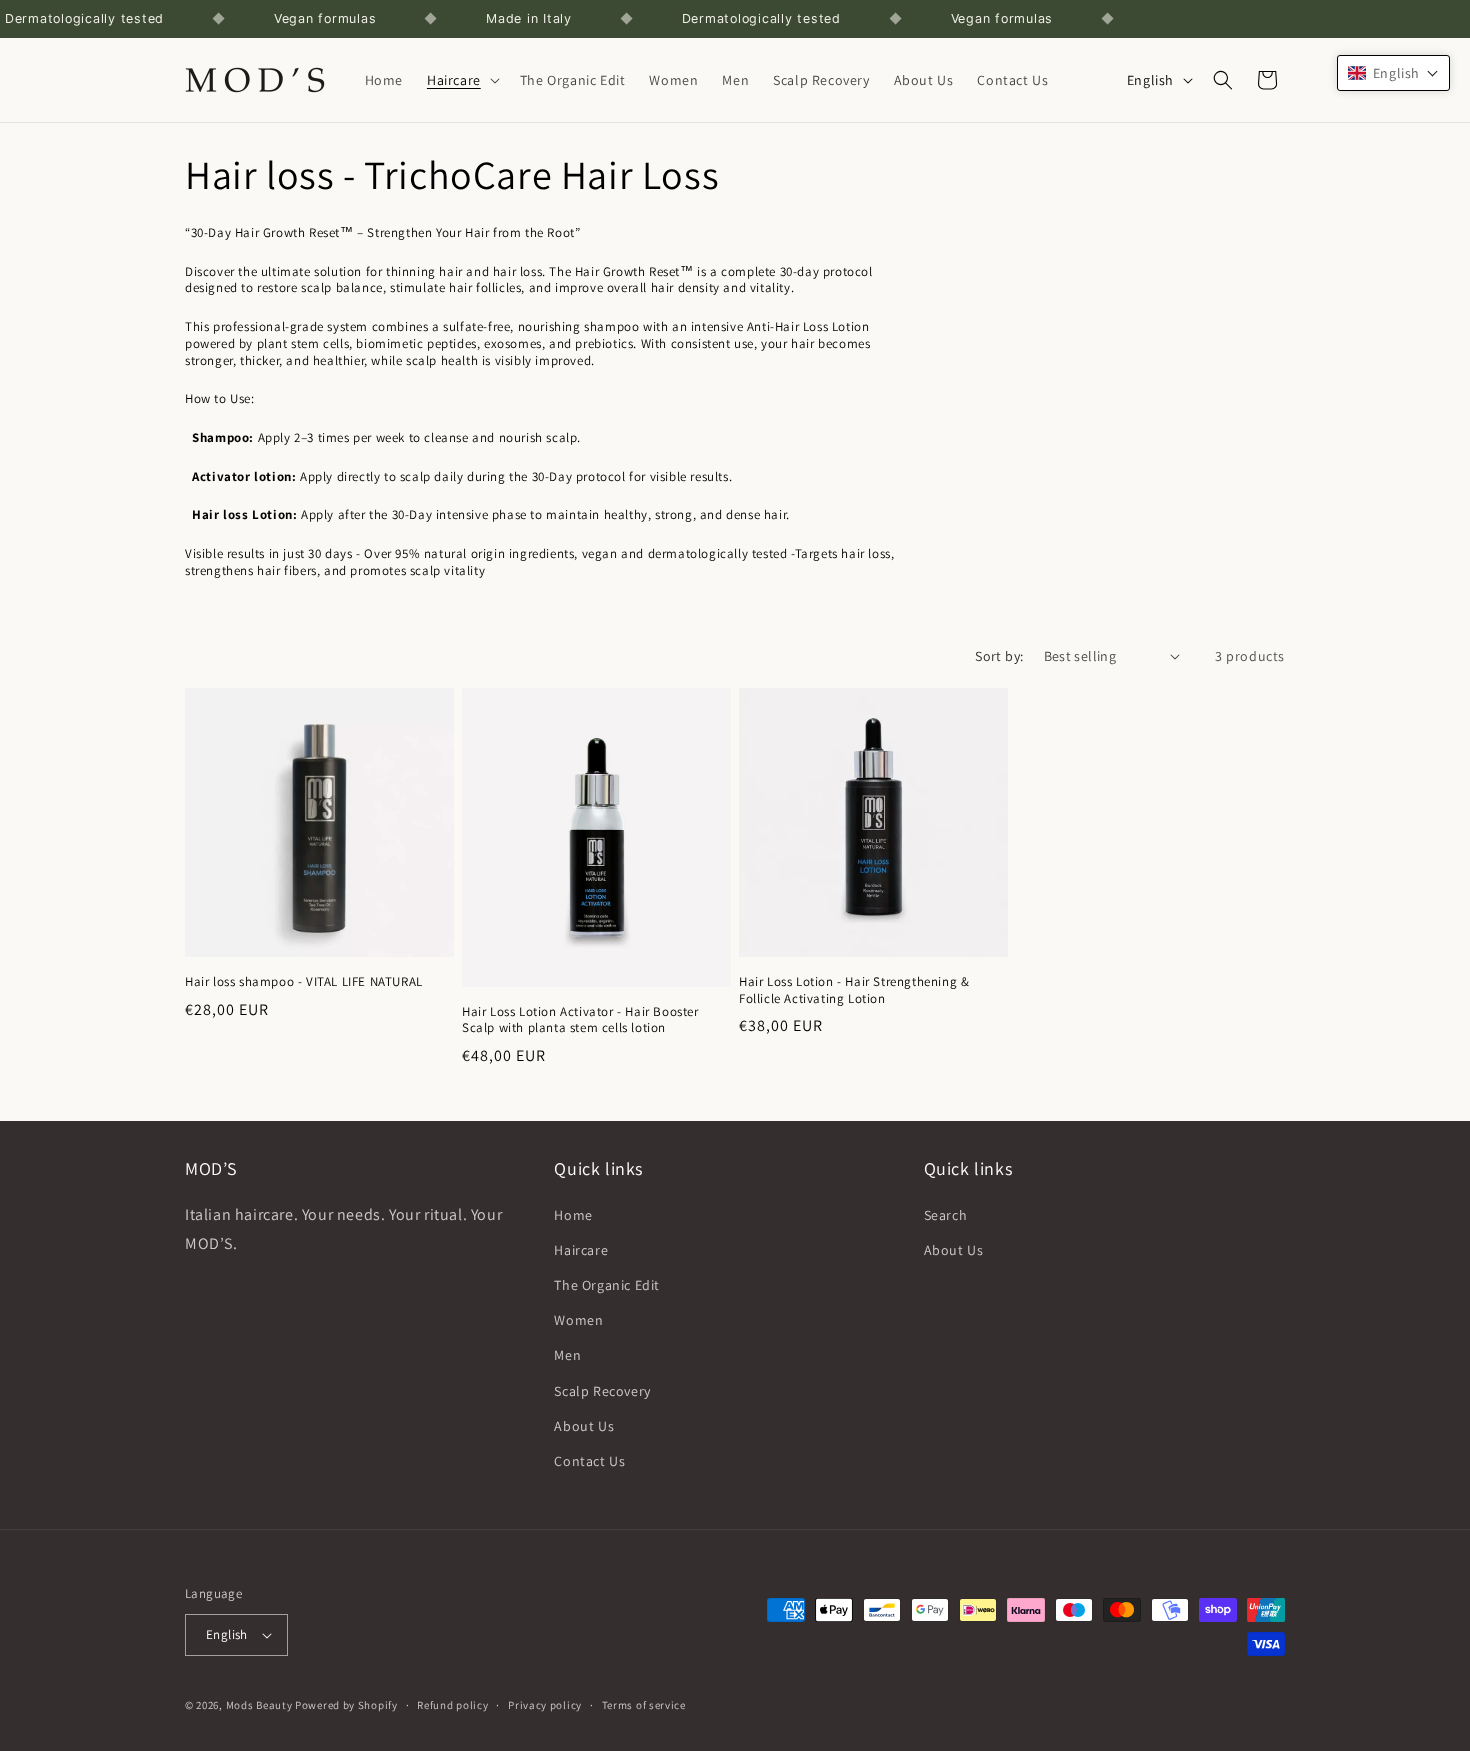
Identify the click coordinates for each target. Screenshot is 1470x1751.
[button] (461, 80)
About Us (584, 1426)
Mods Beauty (259, 1705)
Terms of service (644, 1705)
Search (946, 1215)
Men (567, 1355)
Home (573, 1215)
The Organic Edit (607, 1285)
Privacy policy (545, 1705)
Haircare (581, 1250)
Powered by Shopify (346, 1705)
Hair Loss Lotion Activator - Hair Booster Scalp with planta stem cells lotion (580, 1020)
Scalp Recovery (602, 1391)
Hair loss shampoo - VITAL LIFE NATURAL (304, 982)
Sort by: (999, 656)
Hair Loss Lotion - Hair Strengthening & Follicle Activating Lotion (854, 990)
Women (578, 1320)
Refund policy (452, 1705)
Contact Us (589, 1461)
